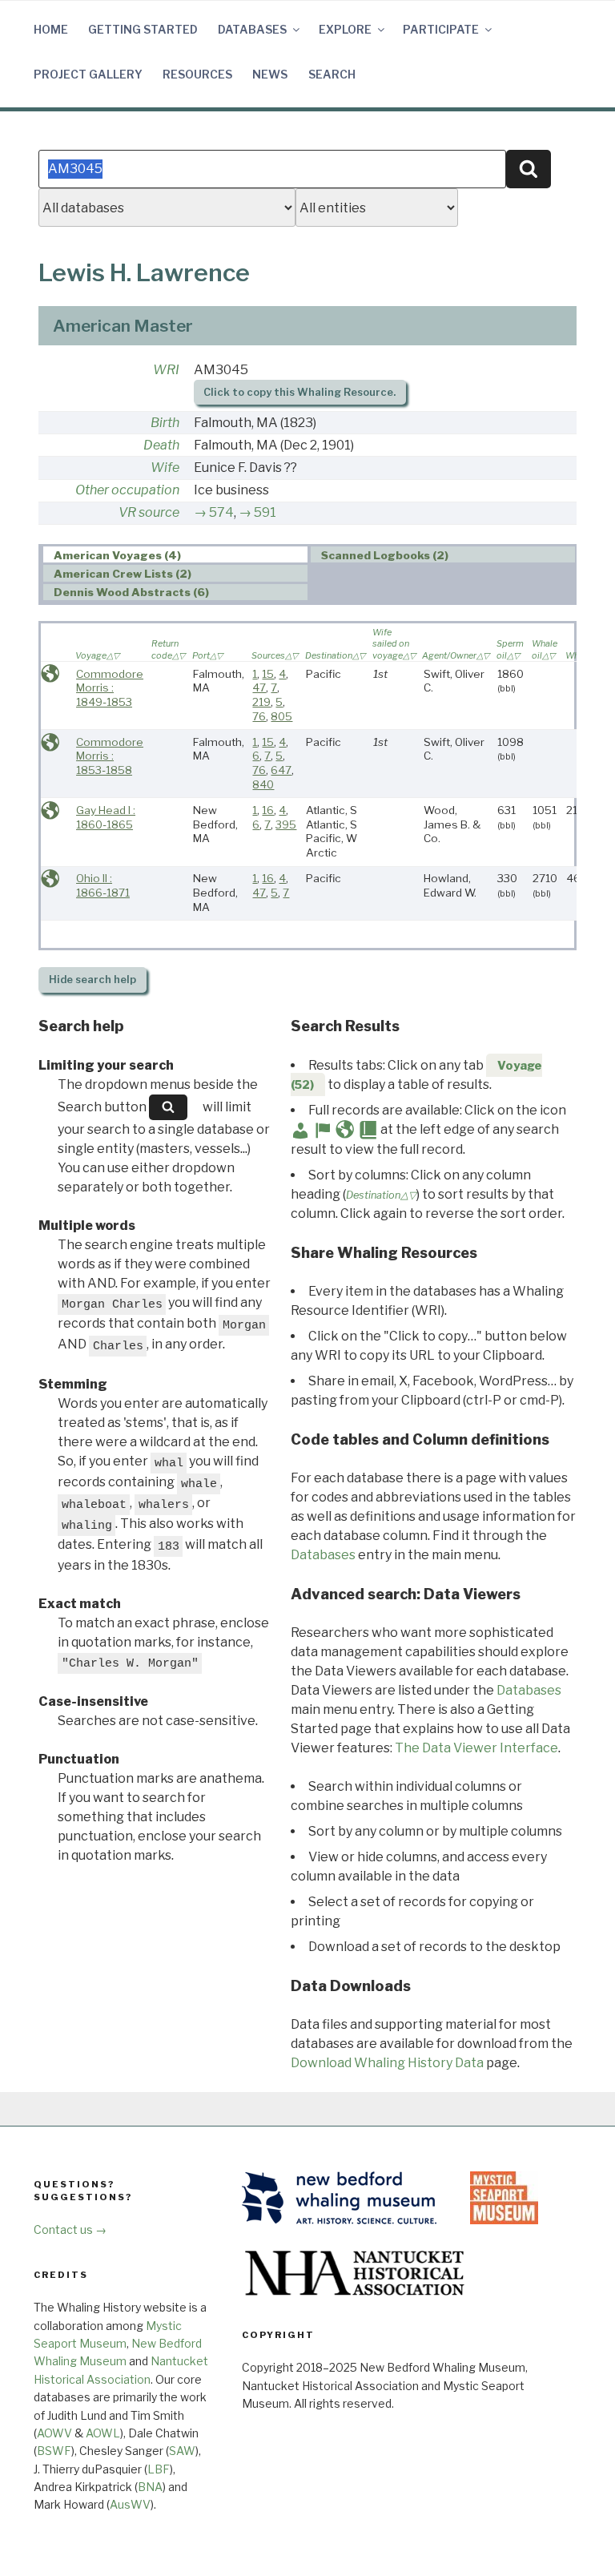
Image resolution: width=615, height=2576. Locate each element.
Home (51, 29)
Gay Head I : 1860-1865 (106, 817)
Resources (197, 74)
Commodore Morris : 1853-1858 (110, 756)
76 (259, 716)
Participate (441, 29)
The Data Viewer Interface (476, 1748)
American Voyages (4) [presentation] (117, 555)
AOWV (54, 2433)
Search (332, 74)
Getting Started (143, 29)
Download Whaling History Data (387, 2063)
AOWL (103, 2433)
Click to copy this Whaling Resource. (299, 392)
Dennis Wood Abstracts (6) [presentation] (131, 593)
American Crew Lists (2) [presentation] (123, 574)
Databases (252, 29)
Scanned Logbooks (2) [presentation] (385, 555)
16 (268, 810)
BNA (150, 2487)
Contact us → (70, 2229)
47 (259, 687)
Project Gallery (88, 74)
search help (92, 980)
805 (281, 716)
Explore (345, 29)
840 (263, 784)
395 (286, 824)
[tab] (176, 555)
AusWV (130, 2504)
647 (281, 770)
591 (265, 512)
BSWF (54, 2451)
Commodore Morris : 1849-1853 (110, 688)
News (270, 74)
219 (261, 702)
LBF (159, 2469)
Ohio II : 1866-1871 (103, 885)
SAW (182, 2451)
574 (221, 512)
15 (268, 674)
